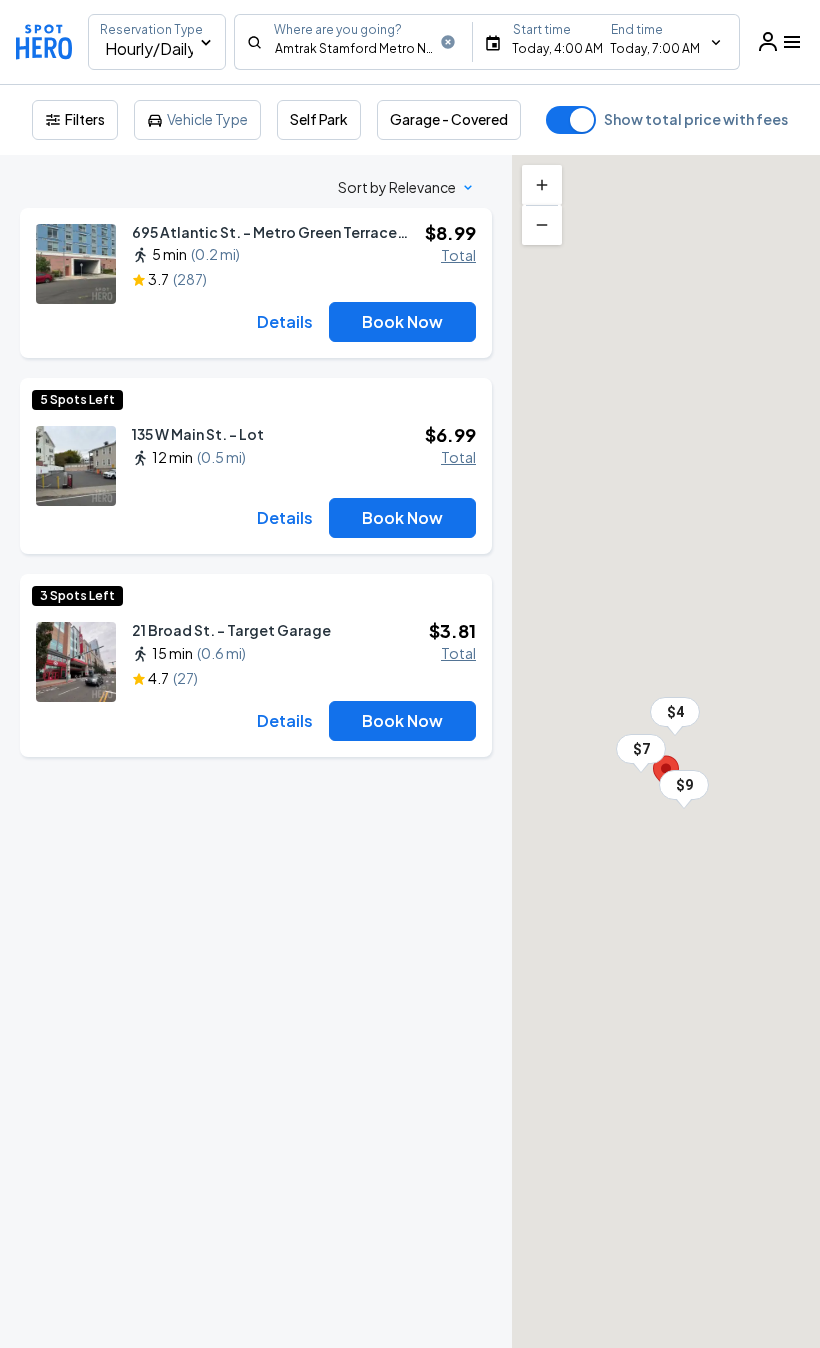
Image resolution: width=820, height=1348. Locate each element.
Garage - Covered (449, 119)
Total (458, 255)
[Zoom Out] (542, 225)
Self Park (319, 119)
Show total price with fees (696, 119)
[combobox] (353, 42)
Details (285, 322)
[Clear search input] (448, 42)
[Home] (44, 42)
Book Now (402, 321)
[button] (684, 785)
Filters (85, 119)
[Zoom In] (542, 185)
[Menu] (780, 42)
